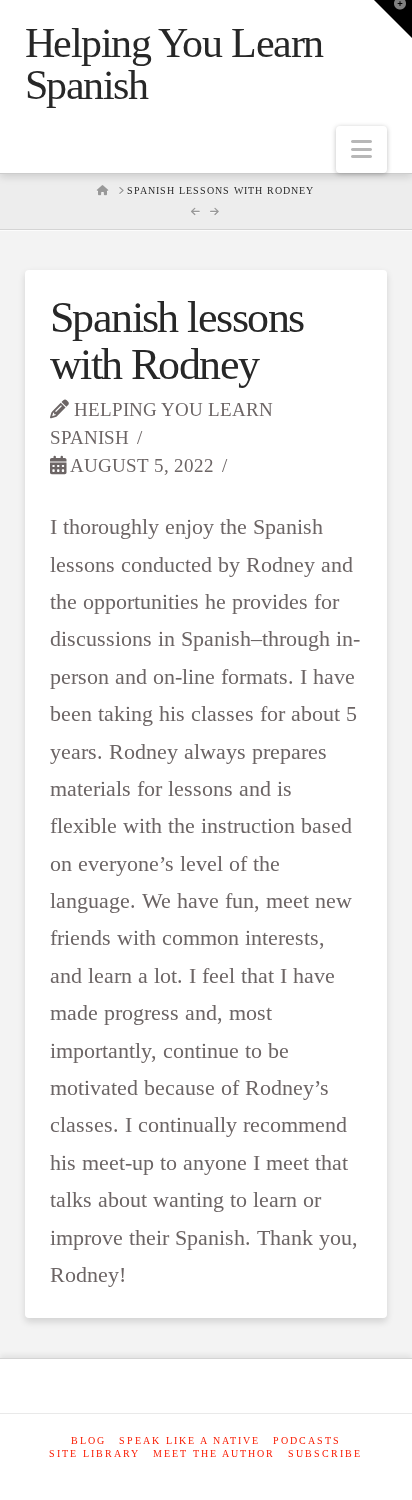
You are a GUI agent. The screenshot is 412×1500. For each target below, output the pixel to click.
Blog (88, 1440)
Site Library (94, 1453)
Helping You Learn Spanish (174, 64)
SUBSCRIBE (325, 1453)
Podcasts (307, 1440)
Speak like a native (189, 1440)
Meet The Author (214, 1453)
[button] (361, 149)
